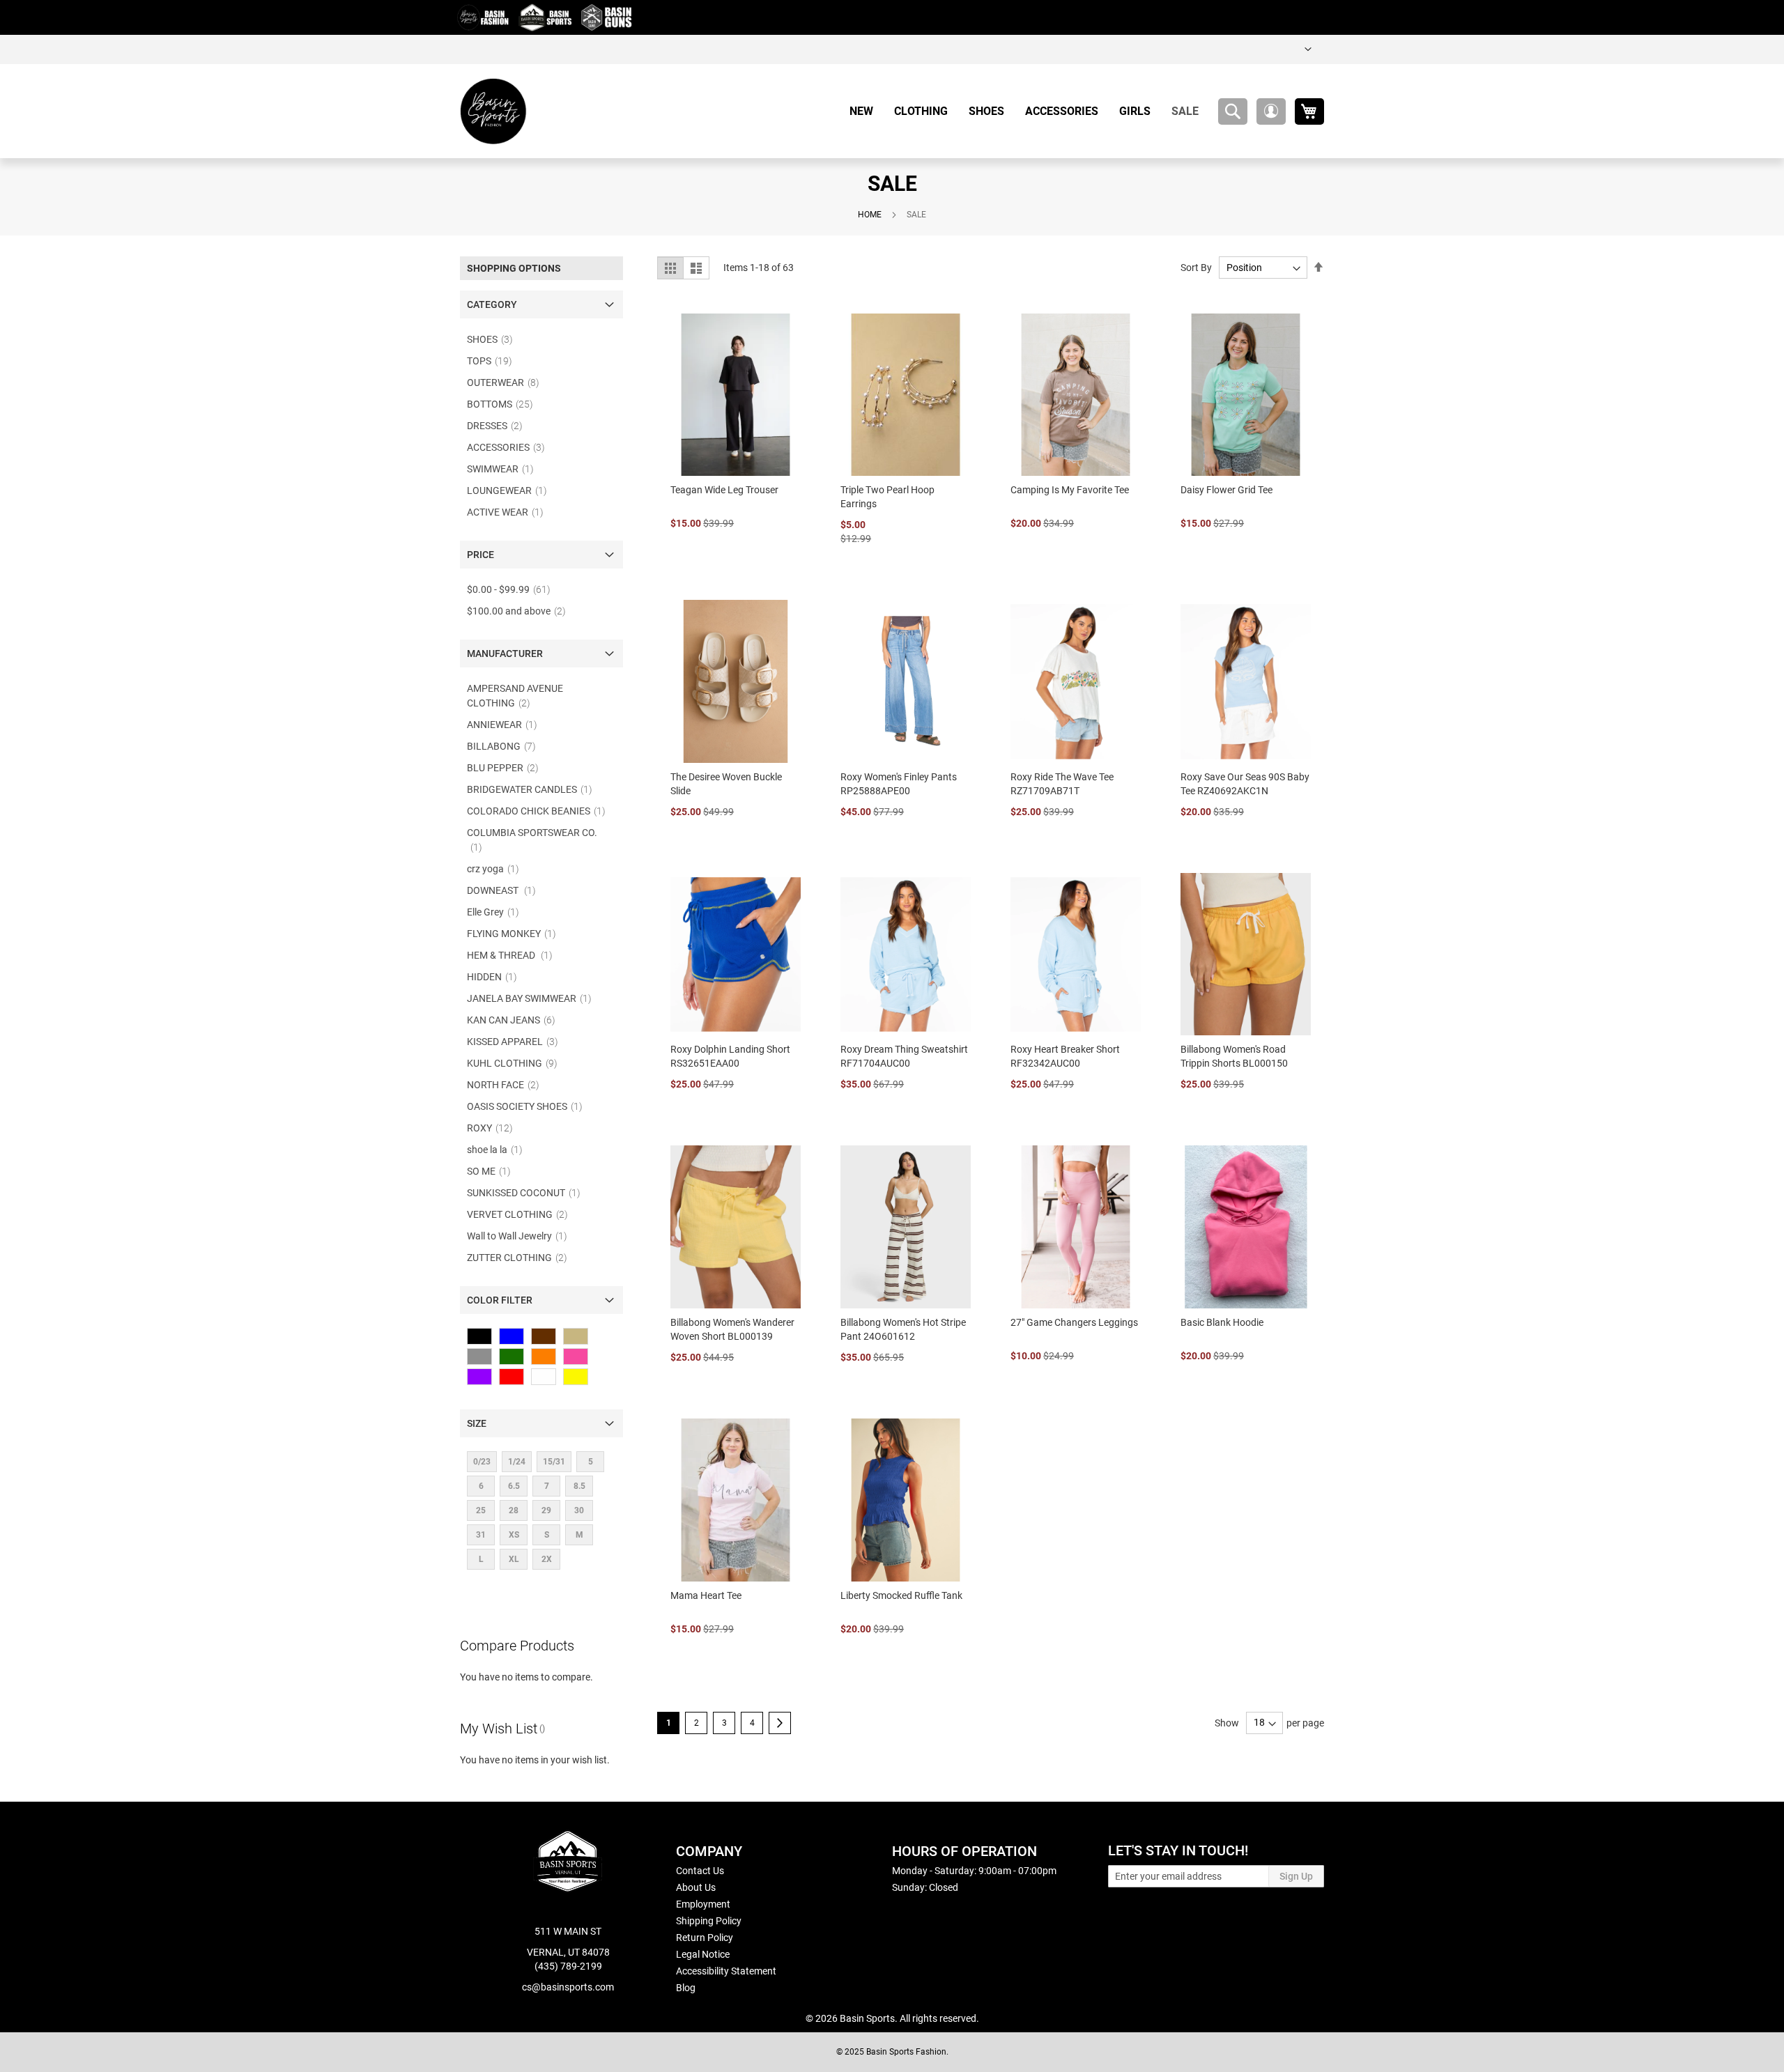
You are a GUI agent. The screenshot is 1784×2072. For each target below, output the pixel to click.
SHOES (494, 339)
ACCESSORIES (510, 447)
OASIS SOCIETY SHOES (529, 1106)
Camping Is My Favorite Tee (1070, 490)
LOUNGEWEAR (511, 490)
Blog (686, 1988)
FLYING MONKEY (516, 934)
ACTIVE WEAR (509, 512)
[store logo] (493, 111)
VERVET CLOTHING (522, 1214)
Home (870, 215)
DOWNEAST (506, 890)
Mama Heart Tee (706, 1595)
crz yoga (497, 869)
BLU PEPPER (507, 768)
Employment (703, 1904)
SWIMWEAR (505, 469)
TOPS (494, 361)
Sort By (1196, 268)
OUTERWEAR (507, 382)
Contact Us (700, 1871)
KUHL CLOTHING (516, 1063)
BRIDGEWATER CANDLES (534, 789)
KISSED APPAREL (517, 1042)
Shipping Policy (709, 1921)
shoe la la (499, 1150)
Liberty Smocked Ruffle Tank (901, 1595)
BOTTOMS (504, 404)
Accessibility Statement (726, 1971)
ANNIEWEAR (506, 725)
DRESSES (499, 426)
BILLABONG (506, 746)
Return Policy (705, 1938)
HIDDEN (496, 977)
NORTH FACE (507, 1085)
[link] (1308, 49)
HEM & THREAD (514, 955)
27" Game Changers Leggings (1074, 1322)
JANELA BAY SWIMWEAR (533, 998)
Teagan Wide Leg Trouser (724, 490)
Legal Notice (703, 1954)
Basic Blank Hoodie (1222, 1322)
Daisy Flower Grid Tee (1226, 490)
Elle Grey (497, 912)
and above (521, 611)
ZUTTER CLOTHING (521, 1258)
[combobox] (1233, 111)
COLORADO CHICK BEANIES (540, 811)
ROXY (494, 1128)
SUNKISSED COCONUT (528, 1193)
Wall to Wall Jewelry (521, 1236)
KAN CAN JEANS (515, 1020)
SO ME (493, 1171)
